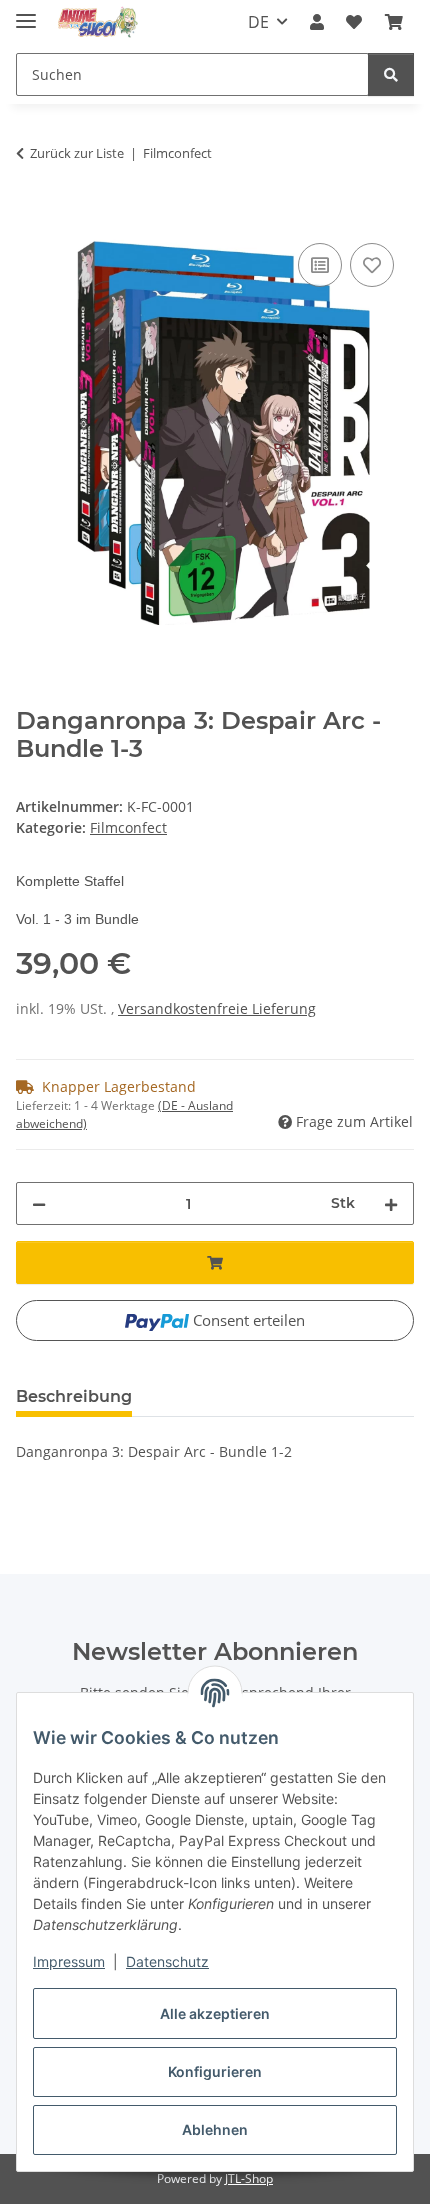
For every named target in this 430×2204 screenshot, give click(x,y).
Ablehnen (215, 2129)
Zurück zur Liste (77, 153)
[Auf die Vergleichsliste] (320, 265)
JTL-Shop (249, 2178)
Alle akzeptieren (215, 2013)
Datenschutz (167, 1961)
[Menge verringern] (39, 1203)
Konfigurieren (215, 2071)
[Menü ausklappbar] (26, 12)
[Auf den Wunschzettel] (372, 265)
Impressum (69, 1961)
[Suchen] (391, 74)
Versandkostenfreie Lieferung (217, 1008)
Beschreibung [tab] (74, 1396)
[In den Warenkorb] (32, 216)
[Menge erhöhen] (391, 1203)
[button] (317, 22)
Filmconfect (128, 827)
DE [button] (258, 22)
